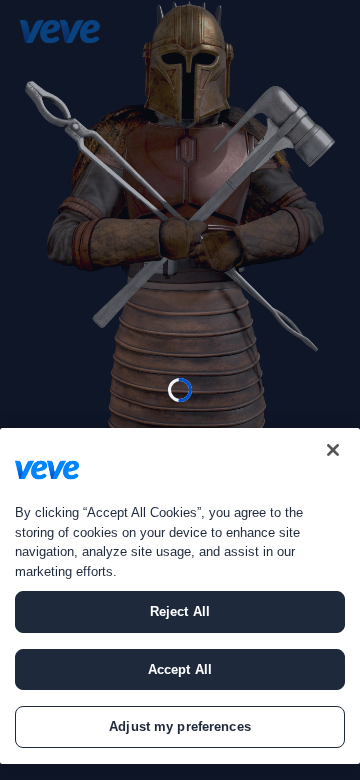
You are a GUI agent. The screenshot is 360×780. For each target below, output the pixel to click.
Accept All (180, 669)
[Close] (333, 450)
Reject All (180, 611)
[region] (180, 596)
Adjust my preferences (180, 726)
